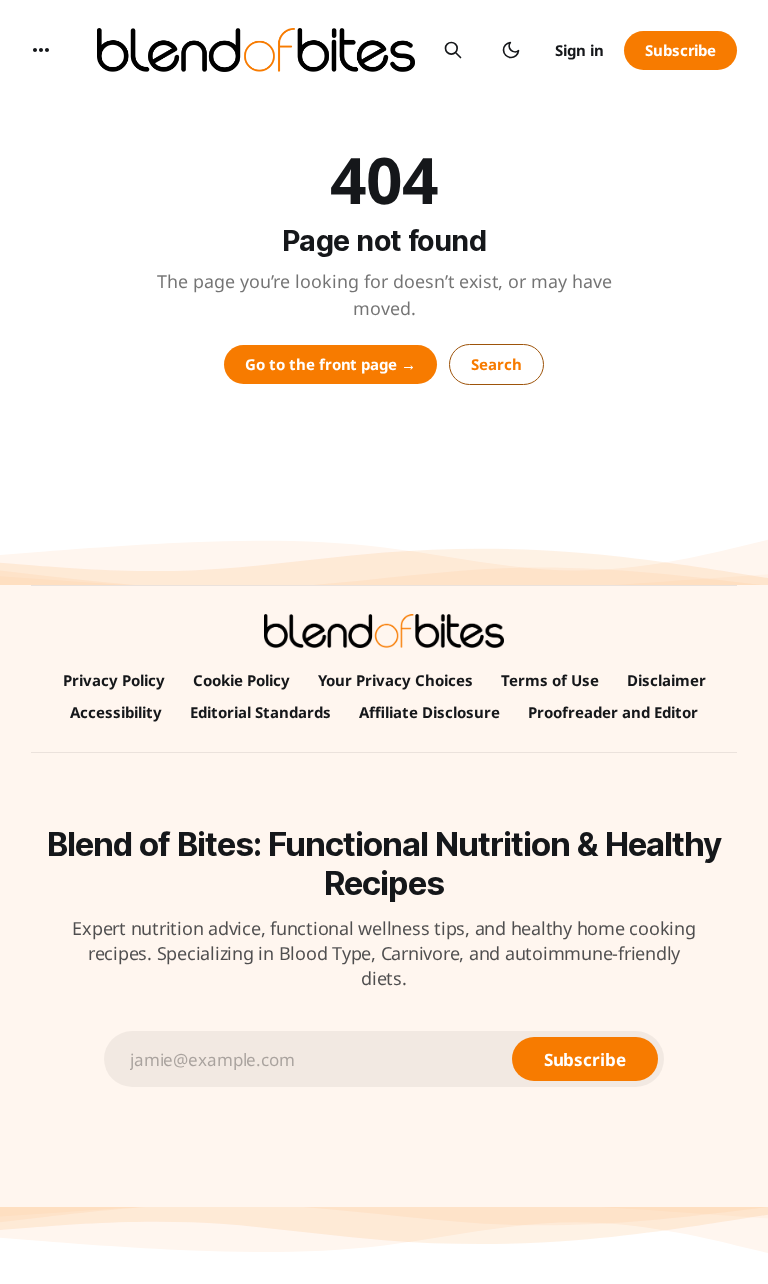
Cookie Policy (241, 680)
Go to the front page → (330, 364)
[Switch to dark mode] (511, 50)
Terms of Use (550, 680)
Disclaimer (666, 680)
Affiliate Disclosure (429, 712)
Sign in (579, 50)
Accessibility (116, 712)
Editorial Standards (260, 712)
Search (496, 364)
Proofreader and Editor (613, 712)
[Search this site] (453, 50)
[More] (41, 50)
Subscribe (680, 50)
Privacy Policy (114, 680)
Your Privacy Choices (395, 680)
